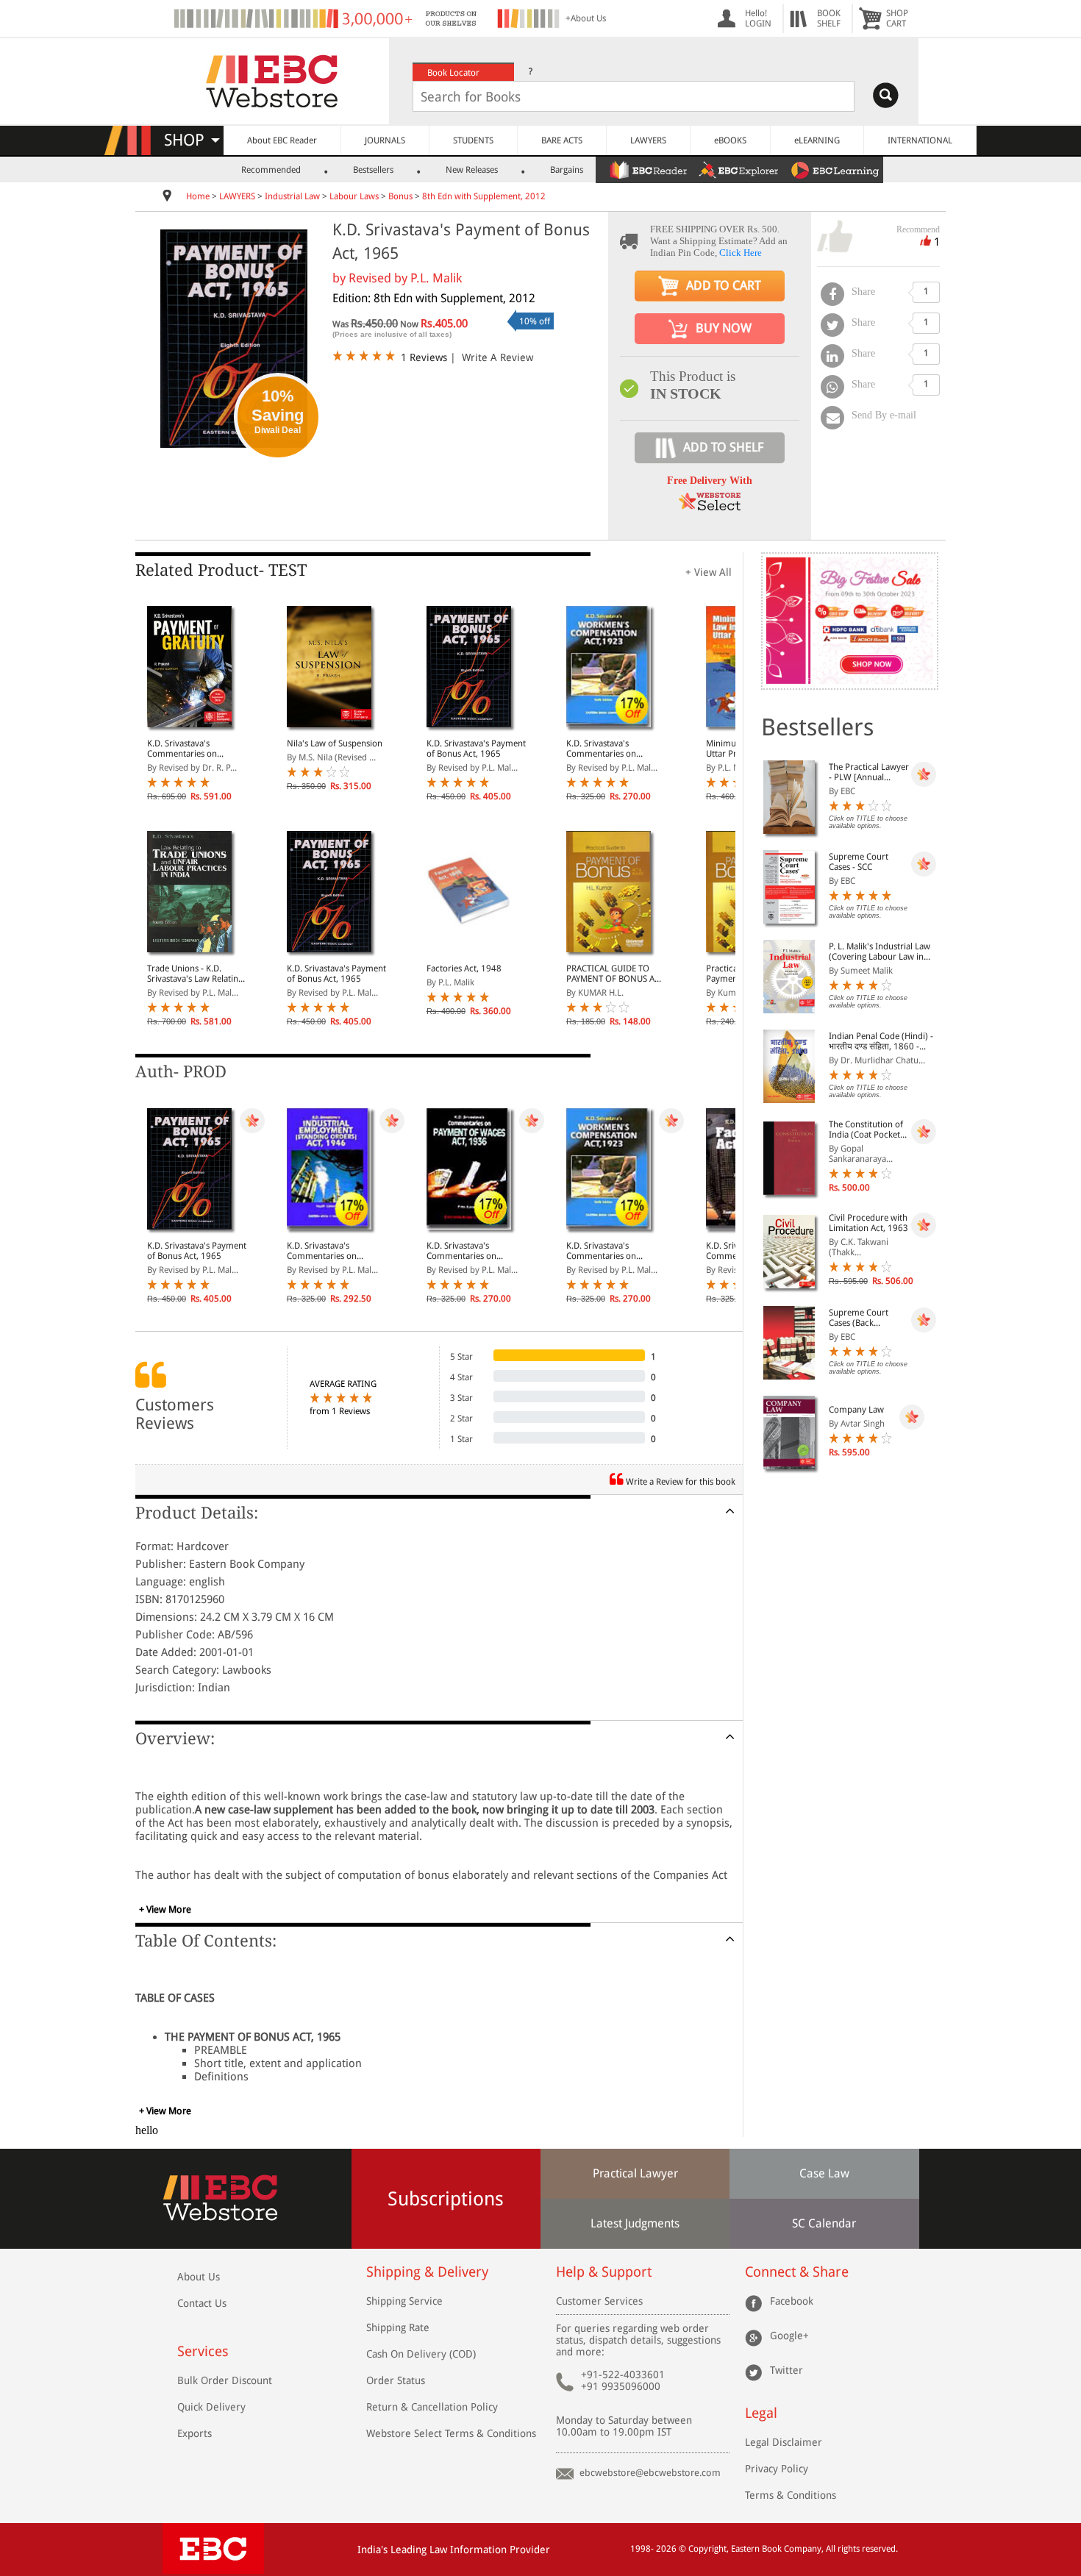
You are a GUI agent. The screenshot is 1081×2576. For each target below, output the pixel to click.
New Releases (472, 170)
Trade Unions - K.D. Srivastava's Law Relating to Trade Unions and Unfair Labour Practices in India (195, 974)
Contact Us (202, 2303)
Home (198, 196)
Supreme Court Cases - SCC (859, 862)
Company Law (856, 1410)
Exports (195, 2433)
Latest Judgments (635, 2223)
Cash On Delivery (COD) (421, 2354)
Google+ (789, 2336)
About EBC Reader (282, 140)
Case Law (824, 2173)
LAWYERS (648, 140)
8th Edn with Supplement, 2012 (484, 196)
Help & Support (604, 2272)
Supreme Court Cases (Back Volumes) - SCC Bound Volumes (860, 1318)
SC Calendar (824, 2223)
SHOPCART (897, 18)
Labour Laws (354, 196)
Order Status (396, 2380)
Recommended (271, 170)
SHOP (191, 140)
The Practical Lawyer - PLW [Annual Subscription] (869, 772)
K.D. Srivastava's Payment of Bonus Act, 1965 (476, 749)
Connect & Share (797, 2272)
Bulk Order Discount (225, 2380)
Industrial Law (292, 196)
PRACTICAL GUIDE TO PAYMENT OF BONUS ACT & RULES (615, 974)
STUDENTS (473, 140)
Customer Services (599, 2301)
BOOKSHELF (829, 18)
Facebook (792, 2301)
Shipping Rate (398, 2327)
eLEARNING (817, 140)
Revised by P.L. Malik (405, 278)
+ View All (709, 572)
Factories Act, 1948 (464, 968)
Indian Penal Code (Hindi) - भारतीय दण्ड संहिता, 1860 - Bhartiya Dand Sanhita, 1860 (881, 1041)
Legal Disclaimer (784, 2442)
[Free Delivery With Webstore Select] (710, 506)
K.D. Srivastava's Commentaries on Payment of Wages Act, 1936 (471, 1251)
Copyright (707, 2549)
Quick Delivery (211, 2407)
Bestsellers (373, 170)
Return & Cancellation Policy (432, 2407)
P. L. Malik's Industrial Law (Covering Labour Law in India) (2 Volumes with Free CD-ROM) (882, 952)
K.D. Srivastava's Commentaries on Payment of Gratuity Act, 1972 (195, 749)
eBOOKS (730, 140)
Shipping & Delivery (427, 2272)
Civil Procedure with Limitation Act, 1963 (868, 1223)
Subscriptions (446, 2199)
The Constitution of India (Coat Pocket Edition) (866, 1130)
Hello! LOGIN (758, 18)
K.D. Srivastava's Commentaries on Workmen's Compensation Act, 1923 (614, 749)
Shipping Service (404, 2301)
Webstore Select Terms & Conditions (451, 2433)
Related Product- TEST (221, 570)
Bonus (400, 196)
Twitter (786, 2370)
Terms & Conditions (791, 2495)
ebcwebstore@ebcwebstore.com (650, 2473)
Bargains (567, 170)
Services (203, 2351)
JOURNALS (385, 140)
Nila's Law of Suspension (335, 743)
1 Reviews (424, 357)
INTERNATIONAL (920, 140)
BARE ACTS (562, 140)
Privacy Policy (777, 2469)
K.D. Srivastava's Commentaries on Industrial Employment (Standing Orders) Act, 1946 (332, 1251)
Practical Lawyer (635, 2173)
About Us (199, 2277)
